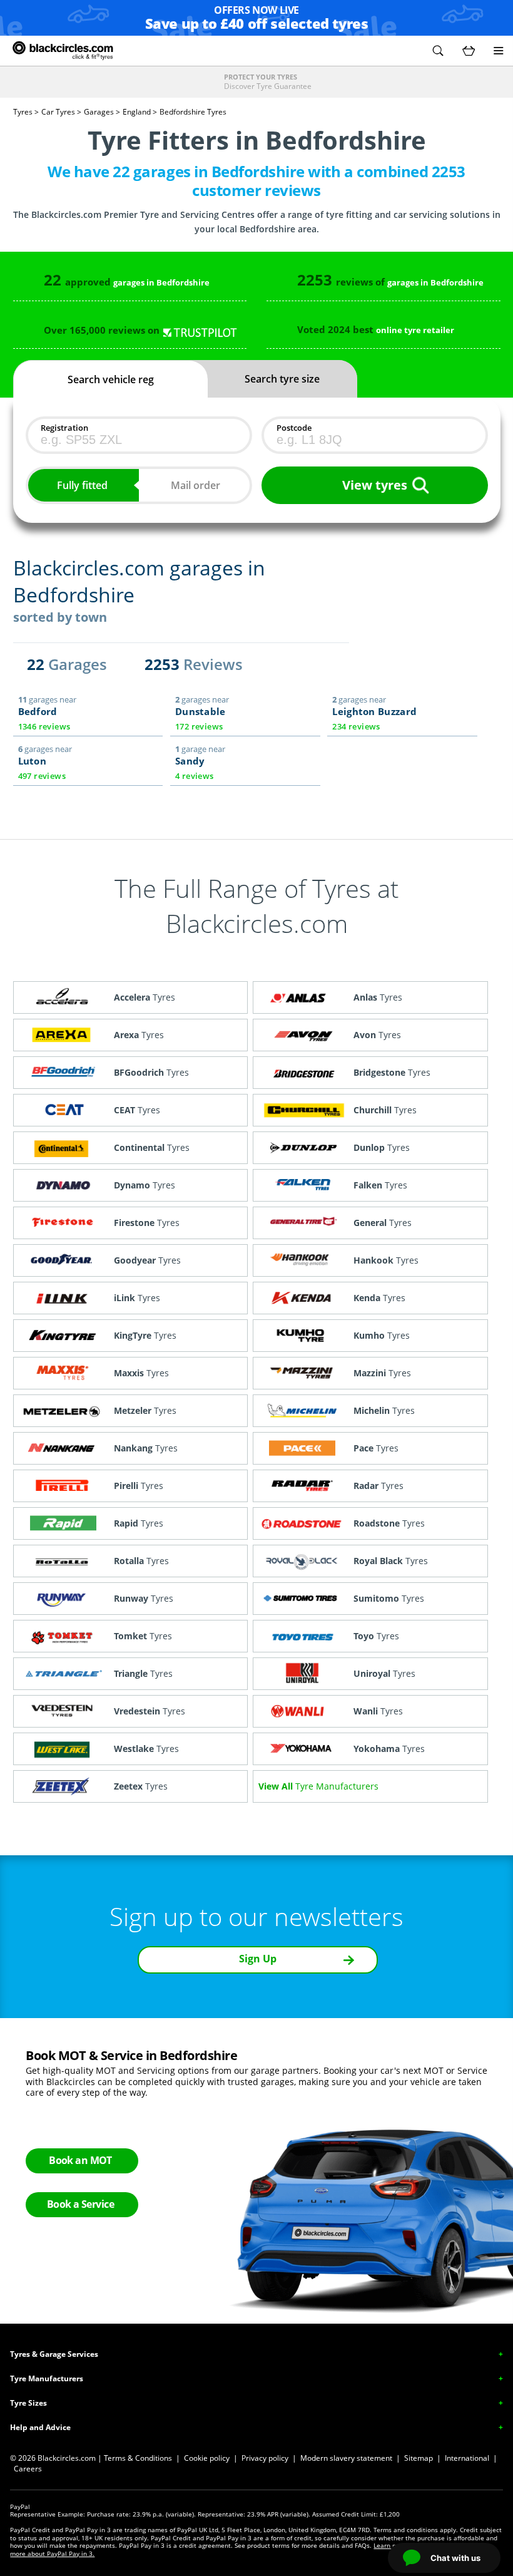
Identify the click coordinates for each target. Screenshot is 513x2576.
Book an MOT (80, 2160)
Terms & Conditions (138, 2458)
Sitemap (419, 2458)
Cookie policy (207, 2458)
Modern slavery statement (346, 2458)
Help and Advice (40, 2427)
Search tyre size (282, 379)
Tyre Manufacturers (47, 2378)
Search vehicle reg (111, 379)
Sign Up (258, 1959)
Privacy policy (265, 2458)
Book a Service (80, 2204)
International (467, 2458)
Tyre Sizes (28, 2403)
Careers (28, 2469)
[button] (438, 51)
